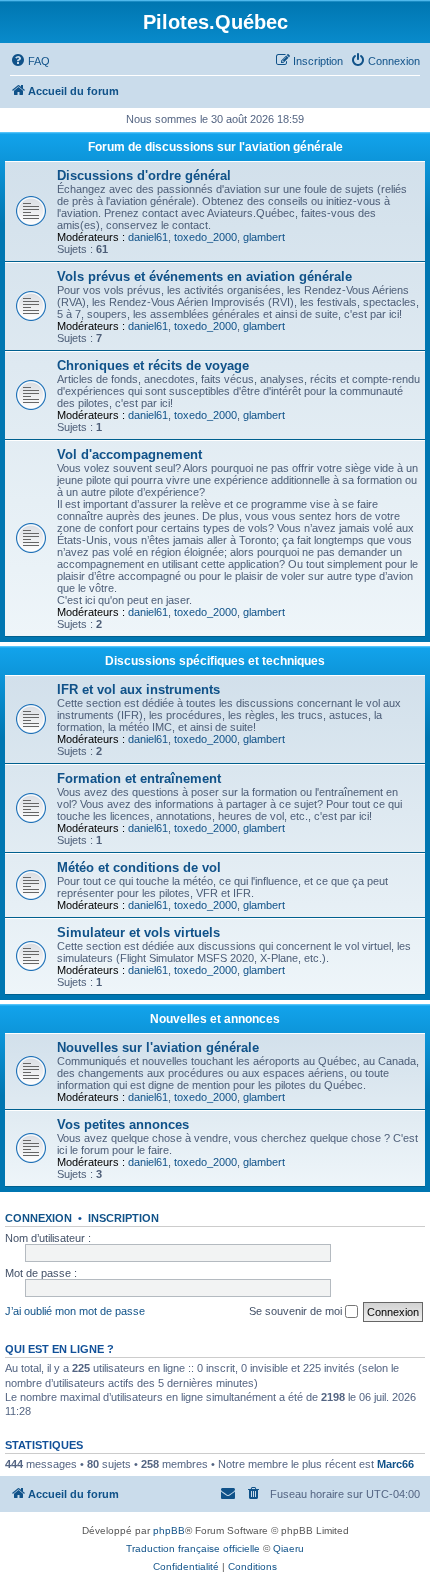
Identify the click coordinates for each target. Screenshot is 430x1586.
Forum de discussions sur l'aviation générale (215, 147)
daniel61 (148, 237)
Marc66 (395, 1464)
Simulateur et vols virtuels (138, 932)
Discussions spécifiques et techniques (215, 661)
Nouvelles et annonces (215, 1019)
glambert (264, 237)
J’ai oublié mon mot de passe (75, 1311)
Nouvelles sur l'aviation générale (158, 1047)
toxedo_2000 (205, 237)
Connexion (38, 1218)
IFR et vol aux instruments (138, 689)
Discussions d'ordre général (144, 175)
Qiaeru (288, 1548)
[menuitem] (30, 61)
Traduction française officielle (193, 1548)
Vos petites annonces (123, 1124)
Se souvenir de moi (297, 1311)
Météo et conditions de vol (139, 867)
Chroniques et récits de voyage (153, 365)
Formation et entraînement (139, 778)
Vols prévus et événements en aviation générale (204, 276)
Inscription (123, 1218)
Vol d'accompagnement (129, 454)
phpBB (169, 1530)
